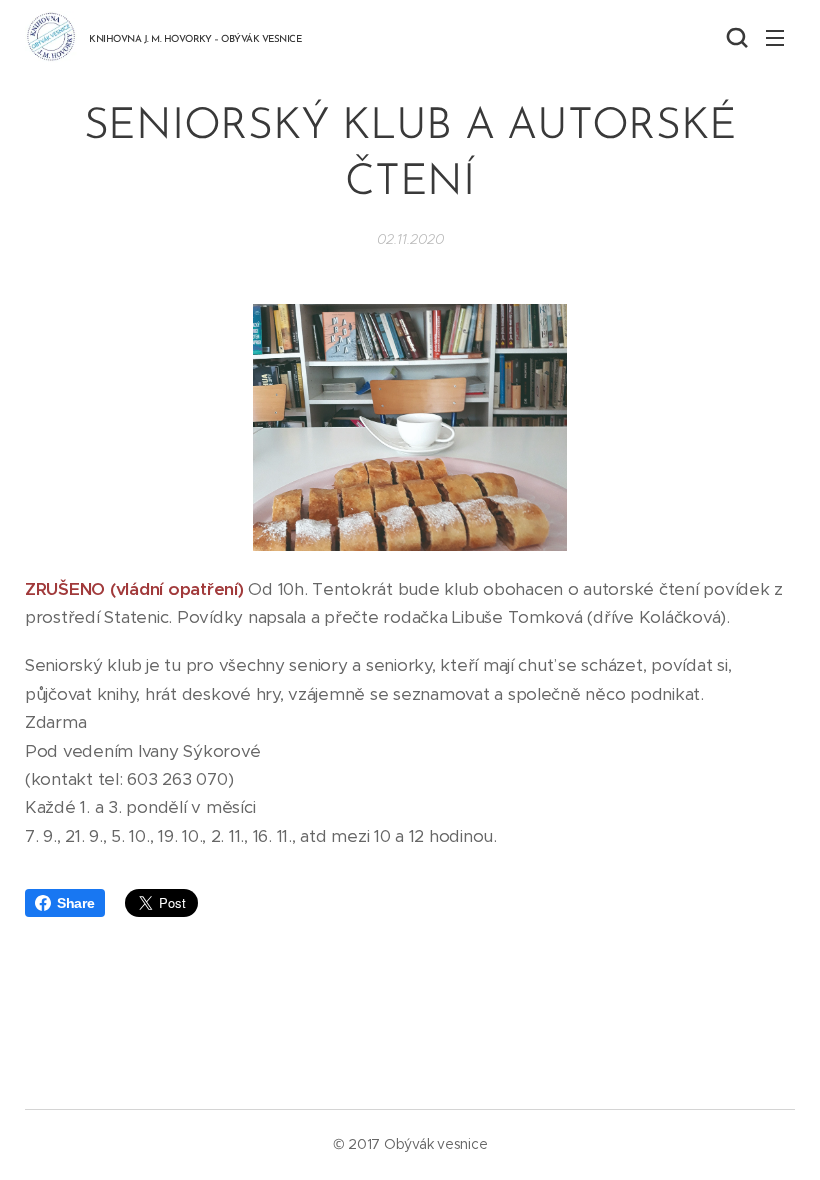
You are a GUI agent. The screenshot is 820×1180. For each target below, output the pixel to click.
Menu (775, 37)
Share (76, 903)
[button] (735, 37)
